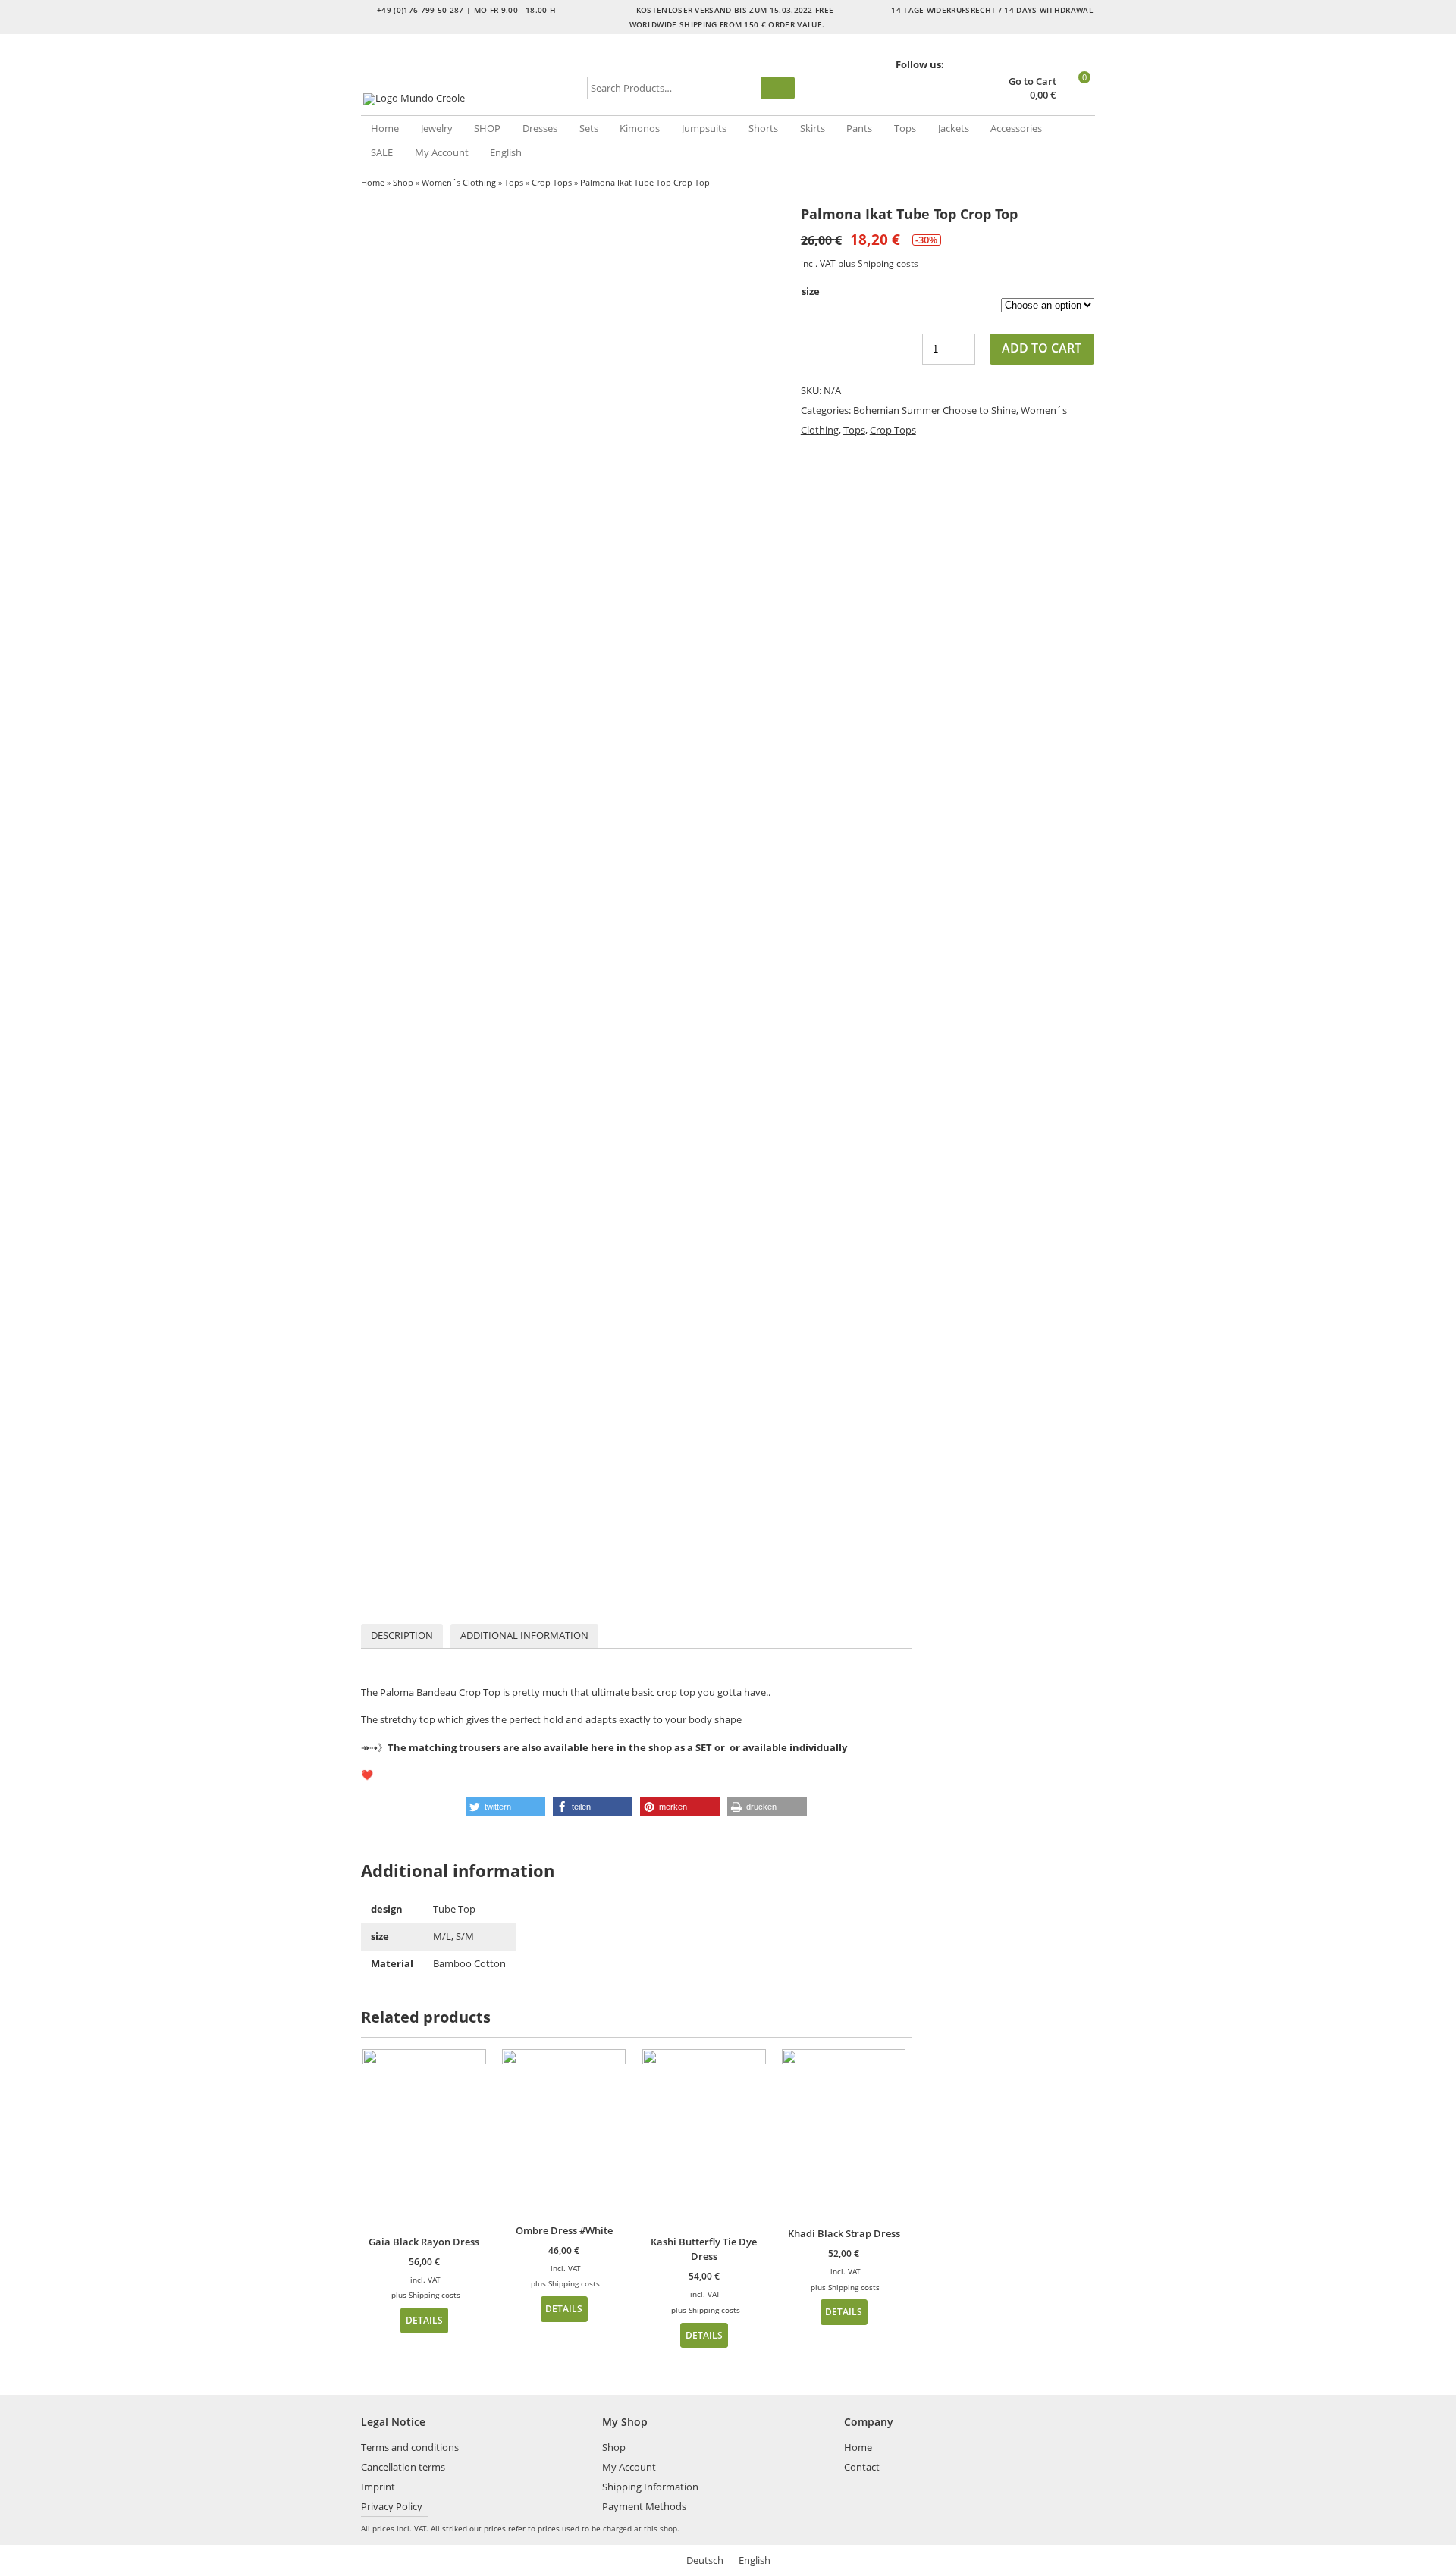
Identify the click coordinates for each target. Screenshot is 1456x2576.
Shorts (763, 128)
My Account (442, 152)
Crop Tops (552, 182)
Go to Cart (1032, 81)
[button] (505, 1807)
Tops (905, 128)
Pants (859, 128)
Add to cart (1042, 348)
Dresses (540, 128)
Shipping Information (650, 2487)
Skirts (813, 128)
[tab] (402, 1636)
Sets (589, 128)
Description (402, 1635)
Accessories (1016, 128)
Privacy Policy (392, 2506)
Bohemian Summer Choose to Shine (935, 410)
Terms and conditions (410, 2447)
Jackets (954, 128)
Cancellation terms (403, 2467)
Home (385, 128)
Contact (862, 2467)
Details (424, 2320)
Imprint (378, 2487)
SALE (382, 152)
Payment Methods (644, 2506)
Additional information (524, 1635)
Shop (403, 182)
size (811, 291)
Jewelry (437, 128)
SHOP (487, 128)
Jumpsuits (704, 128)
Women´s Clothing (459, 182)
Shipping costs (888, 263)
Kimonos (640, 128)
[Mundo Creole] (471, 99)
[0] (1077, 96)
